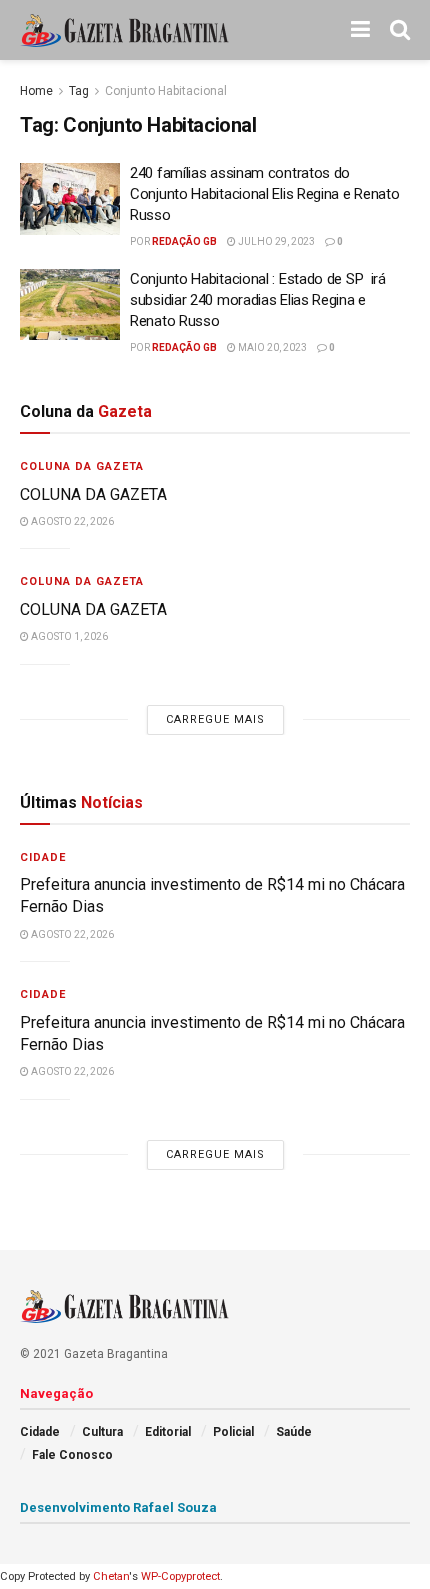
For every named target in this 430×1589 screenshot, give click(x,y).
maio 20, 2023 (271, 347)
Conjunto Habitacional (166, 91)
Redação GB (184, 241)
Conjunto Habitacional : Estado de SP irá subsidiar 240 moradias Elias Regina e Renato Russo (258, 300)
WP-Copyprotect (180, 1576)
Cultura (102, 1432)
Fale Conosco (72, 1455)
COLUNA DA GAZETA (93, 494)
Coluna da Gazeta (82, 466)
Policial (233, 1432)
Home (36, 91)
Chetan (111, 1576)
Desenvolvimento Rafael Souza (118, 1507)
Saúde (294, 1432)
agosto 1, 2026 (68, 636)
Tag (79, 91)
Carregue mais (215, 719)
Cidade (43, 857)
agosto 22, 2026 (71, 521)
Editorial (168, 1432)
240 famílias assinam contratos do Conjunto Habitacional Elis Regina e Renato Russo (264, 194)
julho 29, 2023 (275, 241)
